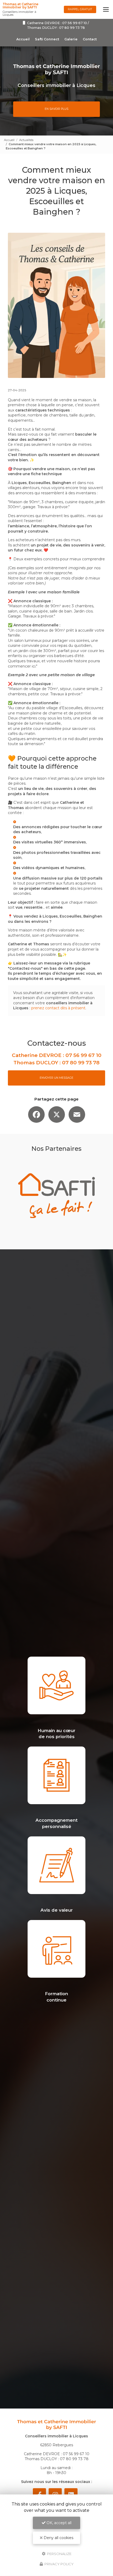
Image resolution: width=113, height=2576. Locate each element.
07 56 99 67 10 (75, 23)
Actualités (26, 140)
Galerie (71, 39)
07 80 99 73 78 (72, 28)
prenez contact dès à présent (58, 1008)
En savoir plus (56, 109)
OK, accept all (58, 2523)
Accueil (23, 39)
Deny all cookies (58, 2538)
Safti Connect (47, 39)
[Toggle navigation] (106, 9)
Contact (90, 39)
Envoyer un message (56, 1078)
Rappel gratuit (80, 9)
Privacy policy (59, 2564)
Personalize (59, 2553)
